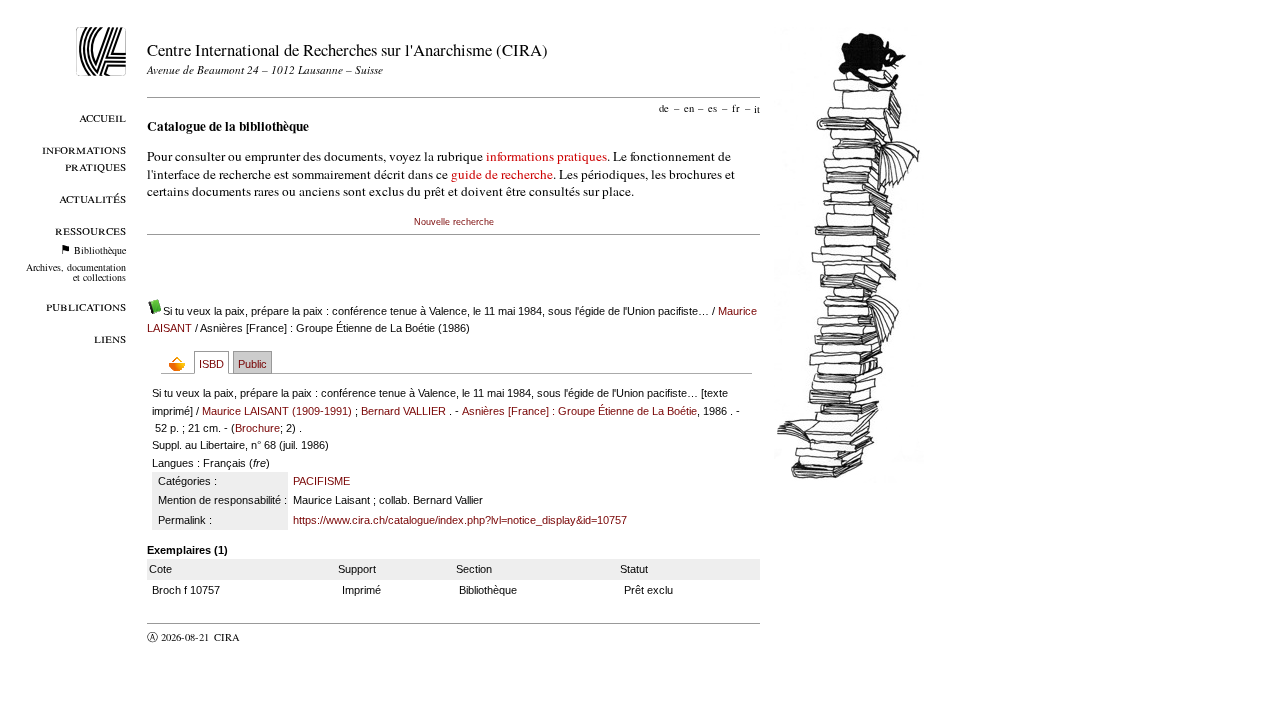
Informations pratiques (84, 157)
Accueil (102, 116)
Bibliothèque (100, 250)
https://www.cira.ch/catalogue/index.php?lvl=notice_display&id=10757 (460, 520)
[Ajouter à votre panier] (181, 363)
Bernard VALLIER (403, 411)
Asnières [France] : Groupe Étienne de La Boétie (579, 411)
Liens (110, 337)
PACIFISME (321, 481)
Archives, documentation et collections (76, 272)
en (689, 108)
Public (252, 364)
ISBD (211, 364)
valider (266, 637)
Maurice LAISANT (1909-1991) (277, 411)
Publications (86, 305)
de (664, 108)
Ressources (90, 229)
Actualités (92, 197)
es (712, 108)
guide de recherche (502, 174)
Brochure (257, 428)
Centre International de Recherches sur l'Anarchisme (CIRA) (347, 49)
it (757, 108)
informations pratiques (546, 156)
